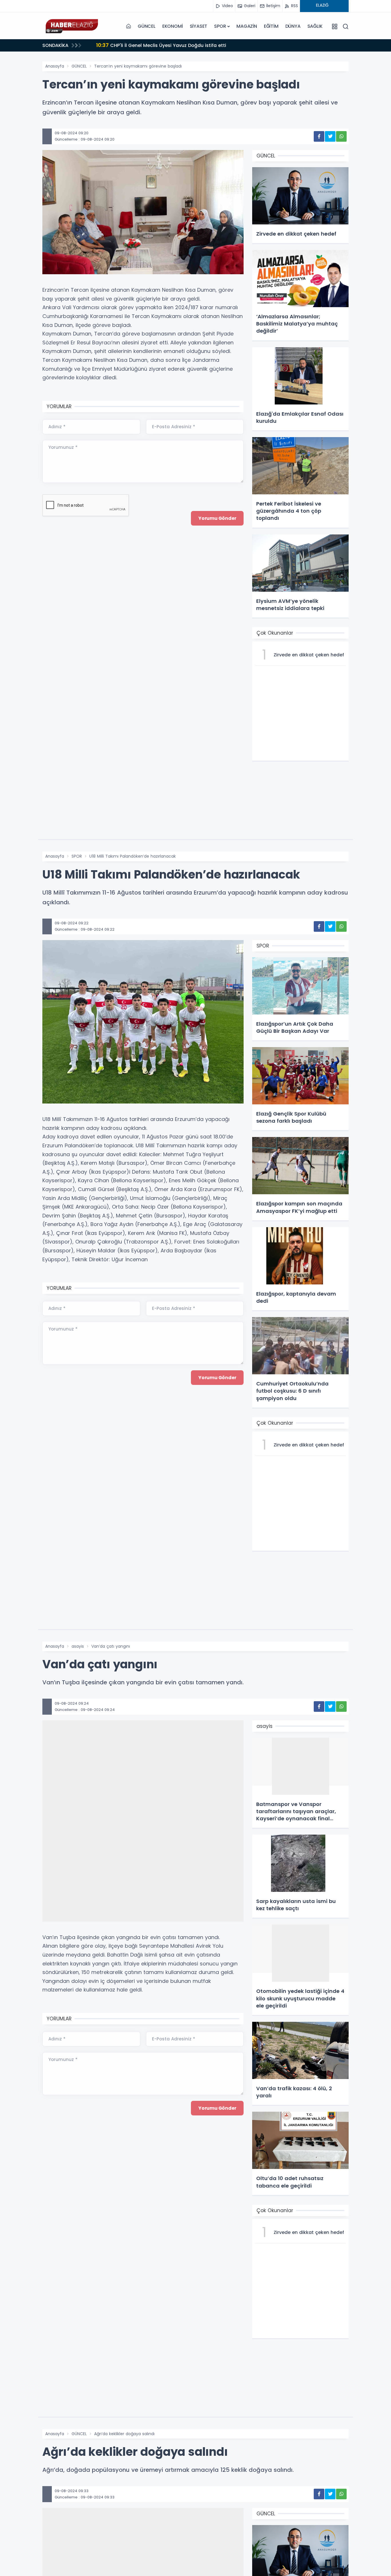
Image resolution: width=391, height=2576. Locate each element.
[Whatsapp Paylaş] (341, 136)
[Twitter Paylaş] (330, 136)
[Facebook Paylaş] (319, 136)
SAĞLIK (315, 26)
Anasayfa (55, 66)
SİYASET (199, 26)
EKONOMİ (173, 26)
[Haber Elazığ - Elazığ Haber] (71, 26)
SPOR (220, 26)
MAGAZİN (247, 26)
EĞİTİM (271, 26)
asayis (78, 1646)
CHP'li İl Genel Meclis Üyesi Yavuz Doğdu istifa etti (161, 45)
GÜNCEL (147, 26)
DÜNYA (293, 26)
